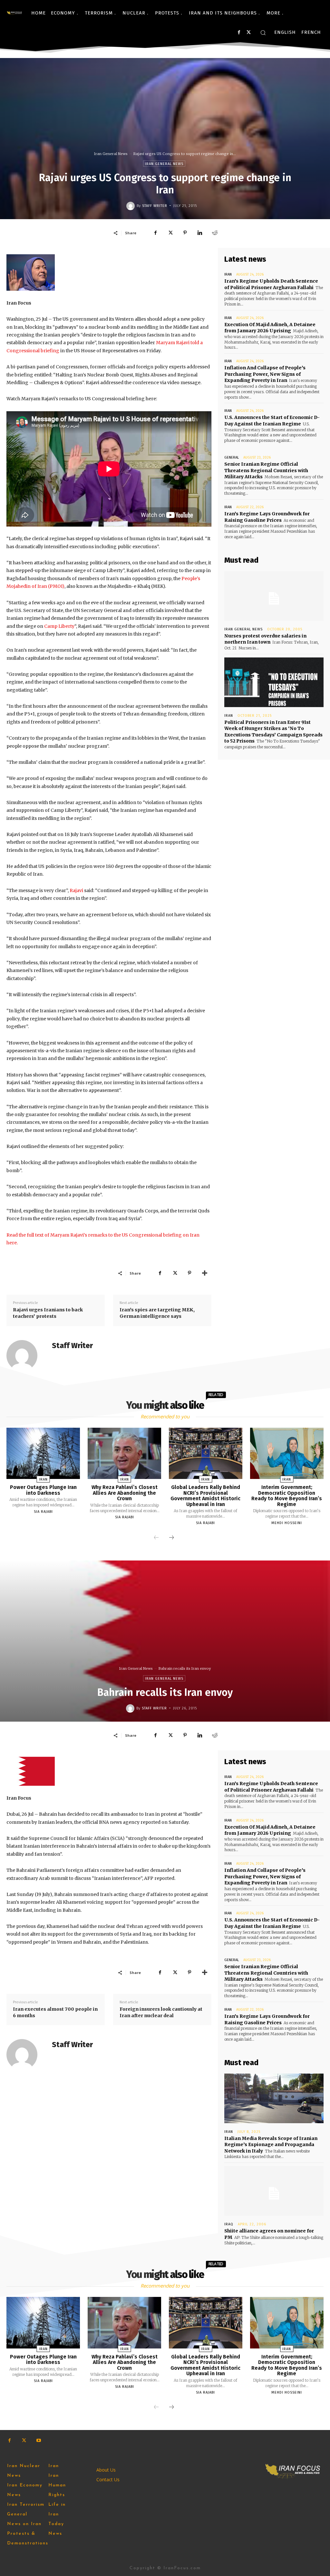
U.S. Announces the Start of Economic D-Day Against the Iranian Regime (272, 421)
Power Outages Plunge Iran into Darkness (43, 1490)
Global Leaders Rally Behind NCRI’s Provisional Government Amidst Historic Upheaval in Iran (205, 1496)
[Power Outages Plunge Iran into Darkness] (43, 1453)
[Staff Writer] (131, 206)
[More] (205, 1273)
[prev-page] (156, 1538)
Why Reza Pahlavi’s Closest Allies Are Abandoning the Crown (125, 1493)
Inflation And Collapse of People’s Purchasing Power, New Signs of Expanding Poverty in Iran (265, 374)
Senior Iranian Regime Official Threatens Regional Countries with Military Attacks (266, 470)
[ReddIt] (215, 233)
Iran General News (111, 154)
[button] (263, 33)
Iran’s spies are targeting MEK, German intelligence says (157, 1313)
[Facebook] (239, 32)
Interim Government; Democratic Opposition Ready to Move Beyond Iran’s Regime (287, 1496)
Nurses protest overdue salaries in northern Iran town (265, 639)
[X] (249, 32)
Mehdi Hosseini (287, 1523)
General (232, 457)
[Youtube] (39, 2440)
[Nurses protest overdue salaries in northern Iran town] (274, 596)
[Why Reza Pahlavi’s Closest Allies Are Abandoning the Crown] (124, 1453)
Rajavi (76, 890)
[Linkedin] (200, 233)
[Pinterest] (185, 233)
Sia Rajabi (43, 1512)
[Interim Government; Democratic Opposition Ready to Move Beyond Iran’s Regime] (287, 1453)
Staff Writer (155, 206)
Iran (228, 274)
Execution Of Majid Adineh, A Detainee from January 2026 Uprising (270, 328)
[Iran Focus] (15, 13)
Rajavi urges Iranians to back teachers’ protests (48, 1313)
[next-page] (171, 1538)
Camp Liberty (59, 626)
